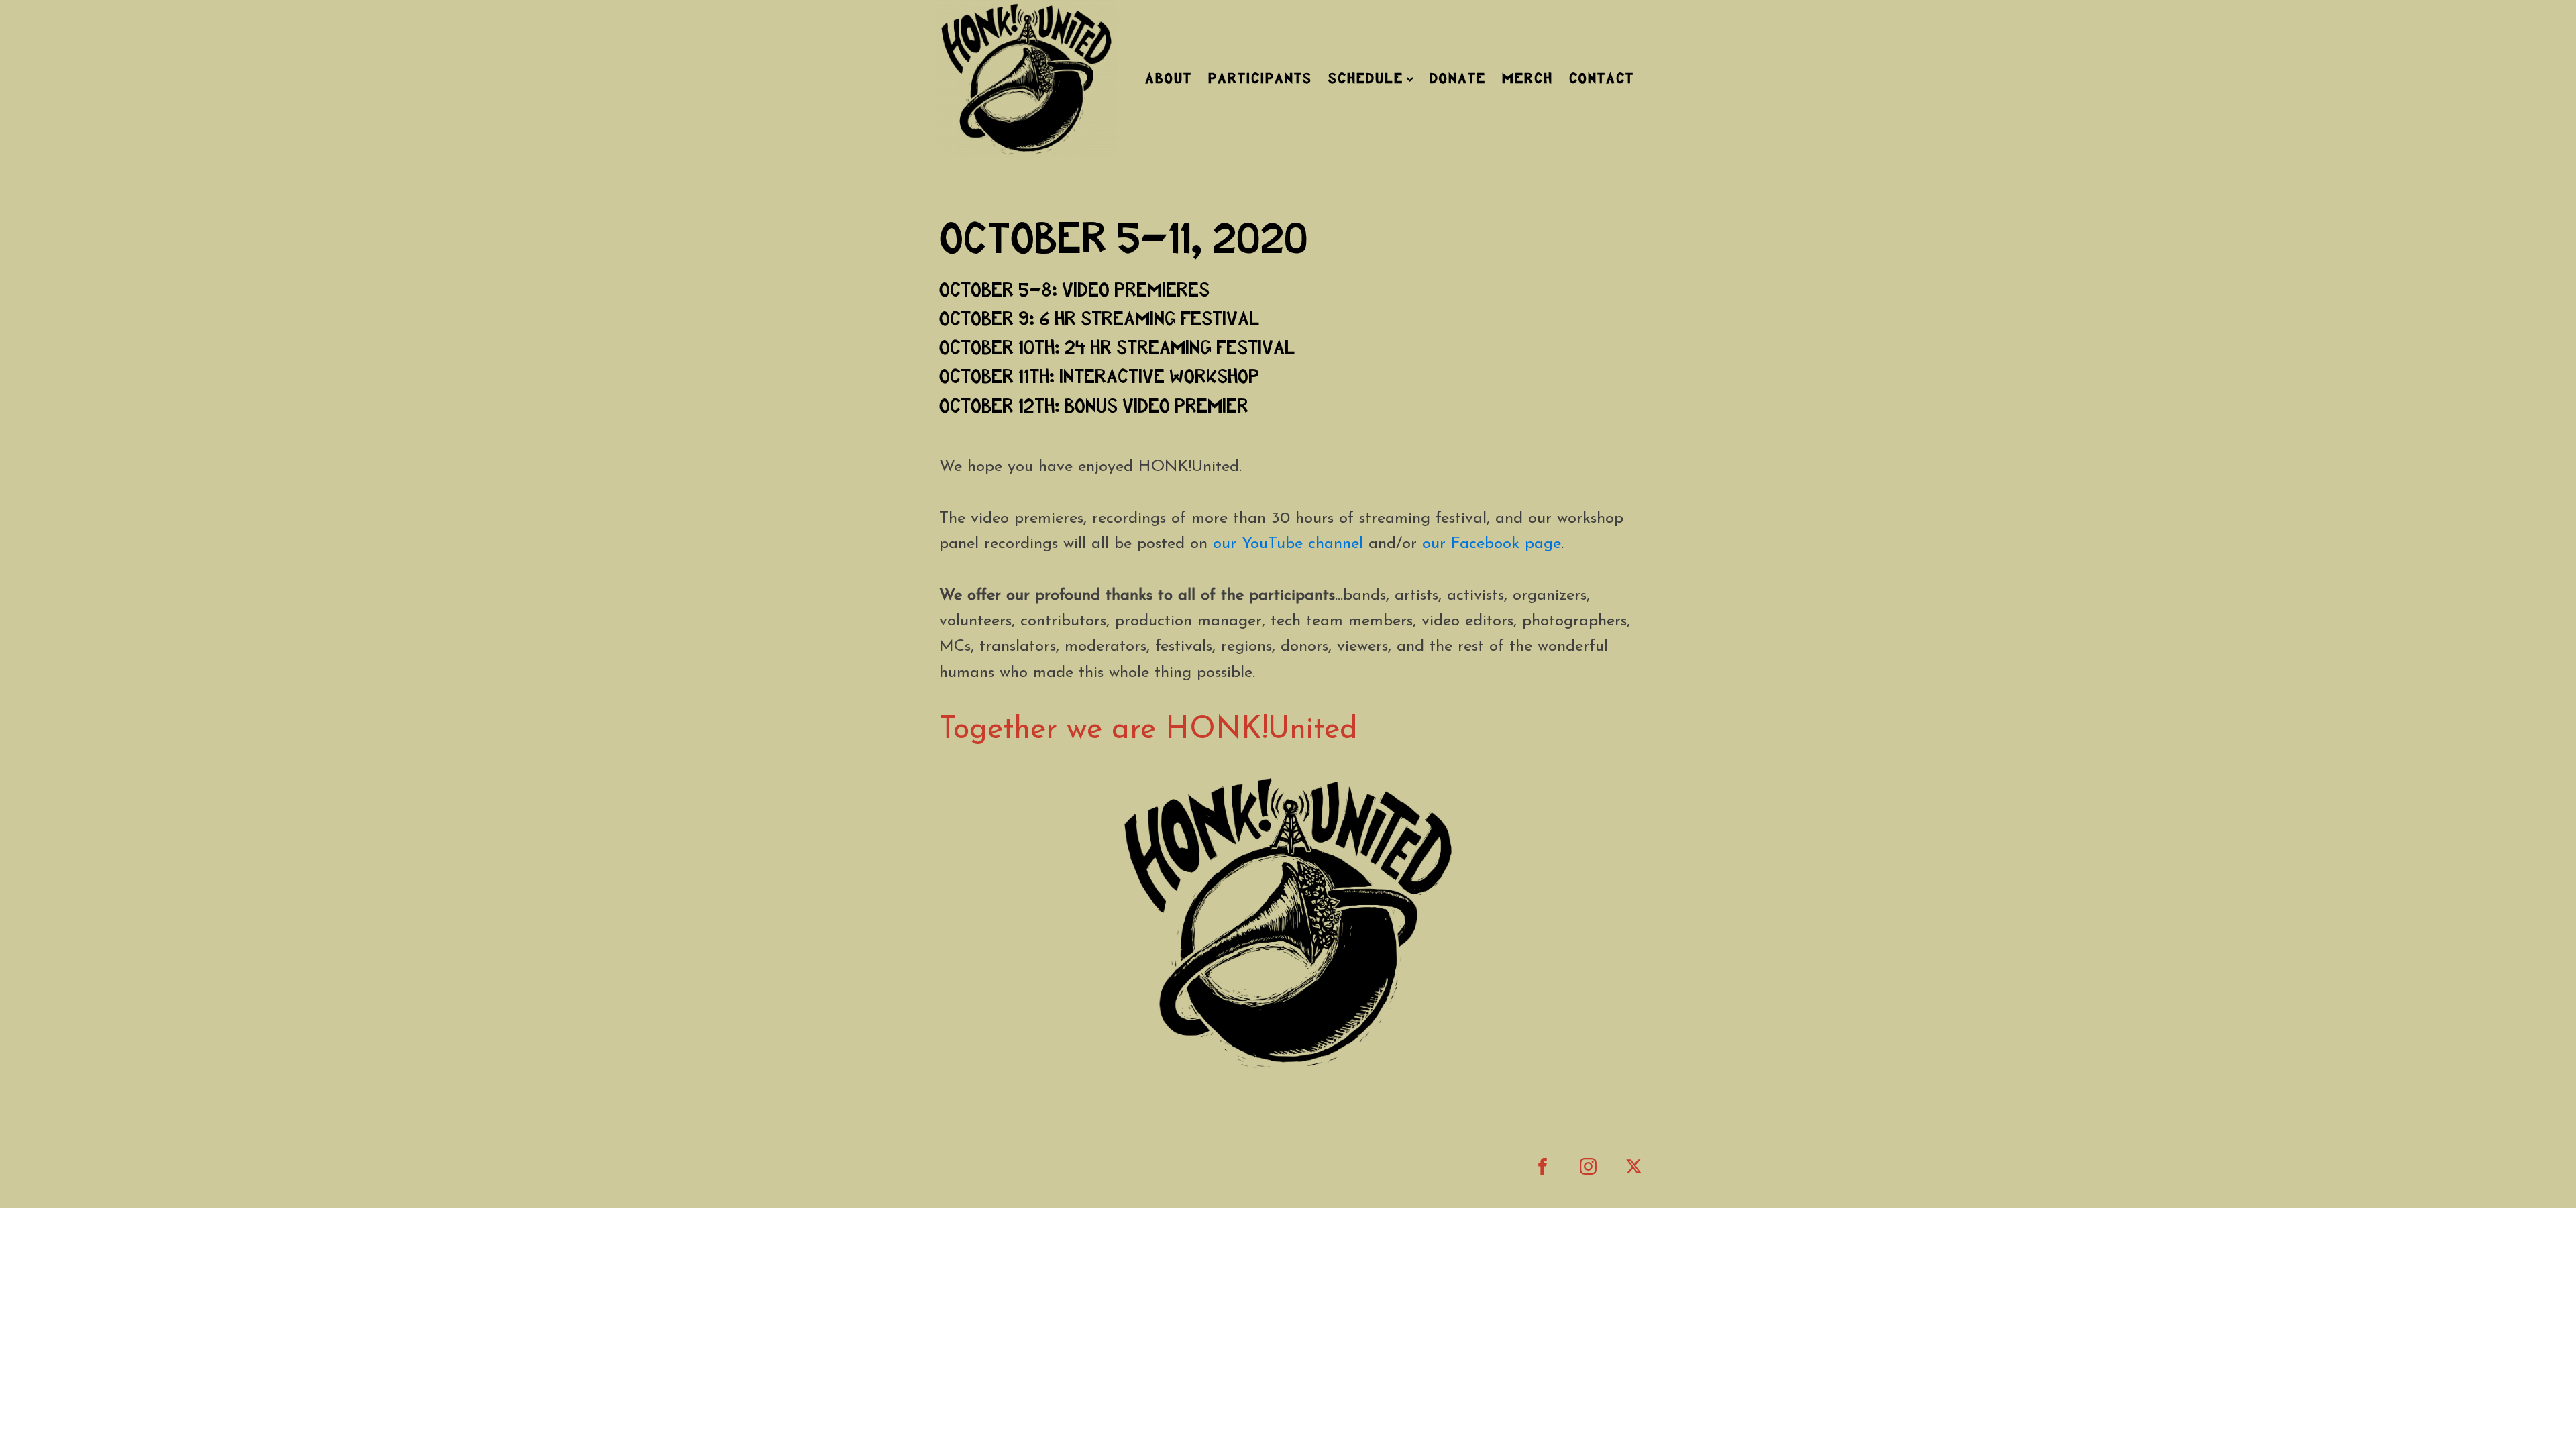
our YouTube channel (1288, 544)
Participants (1260, 79)
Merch (1527, 79)
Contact (1602, 79)
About (1169, 79)
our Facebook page (1492, 544)
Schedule (1366, 79)
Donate (1458, 79)
